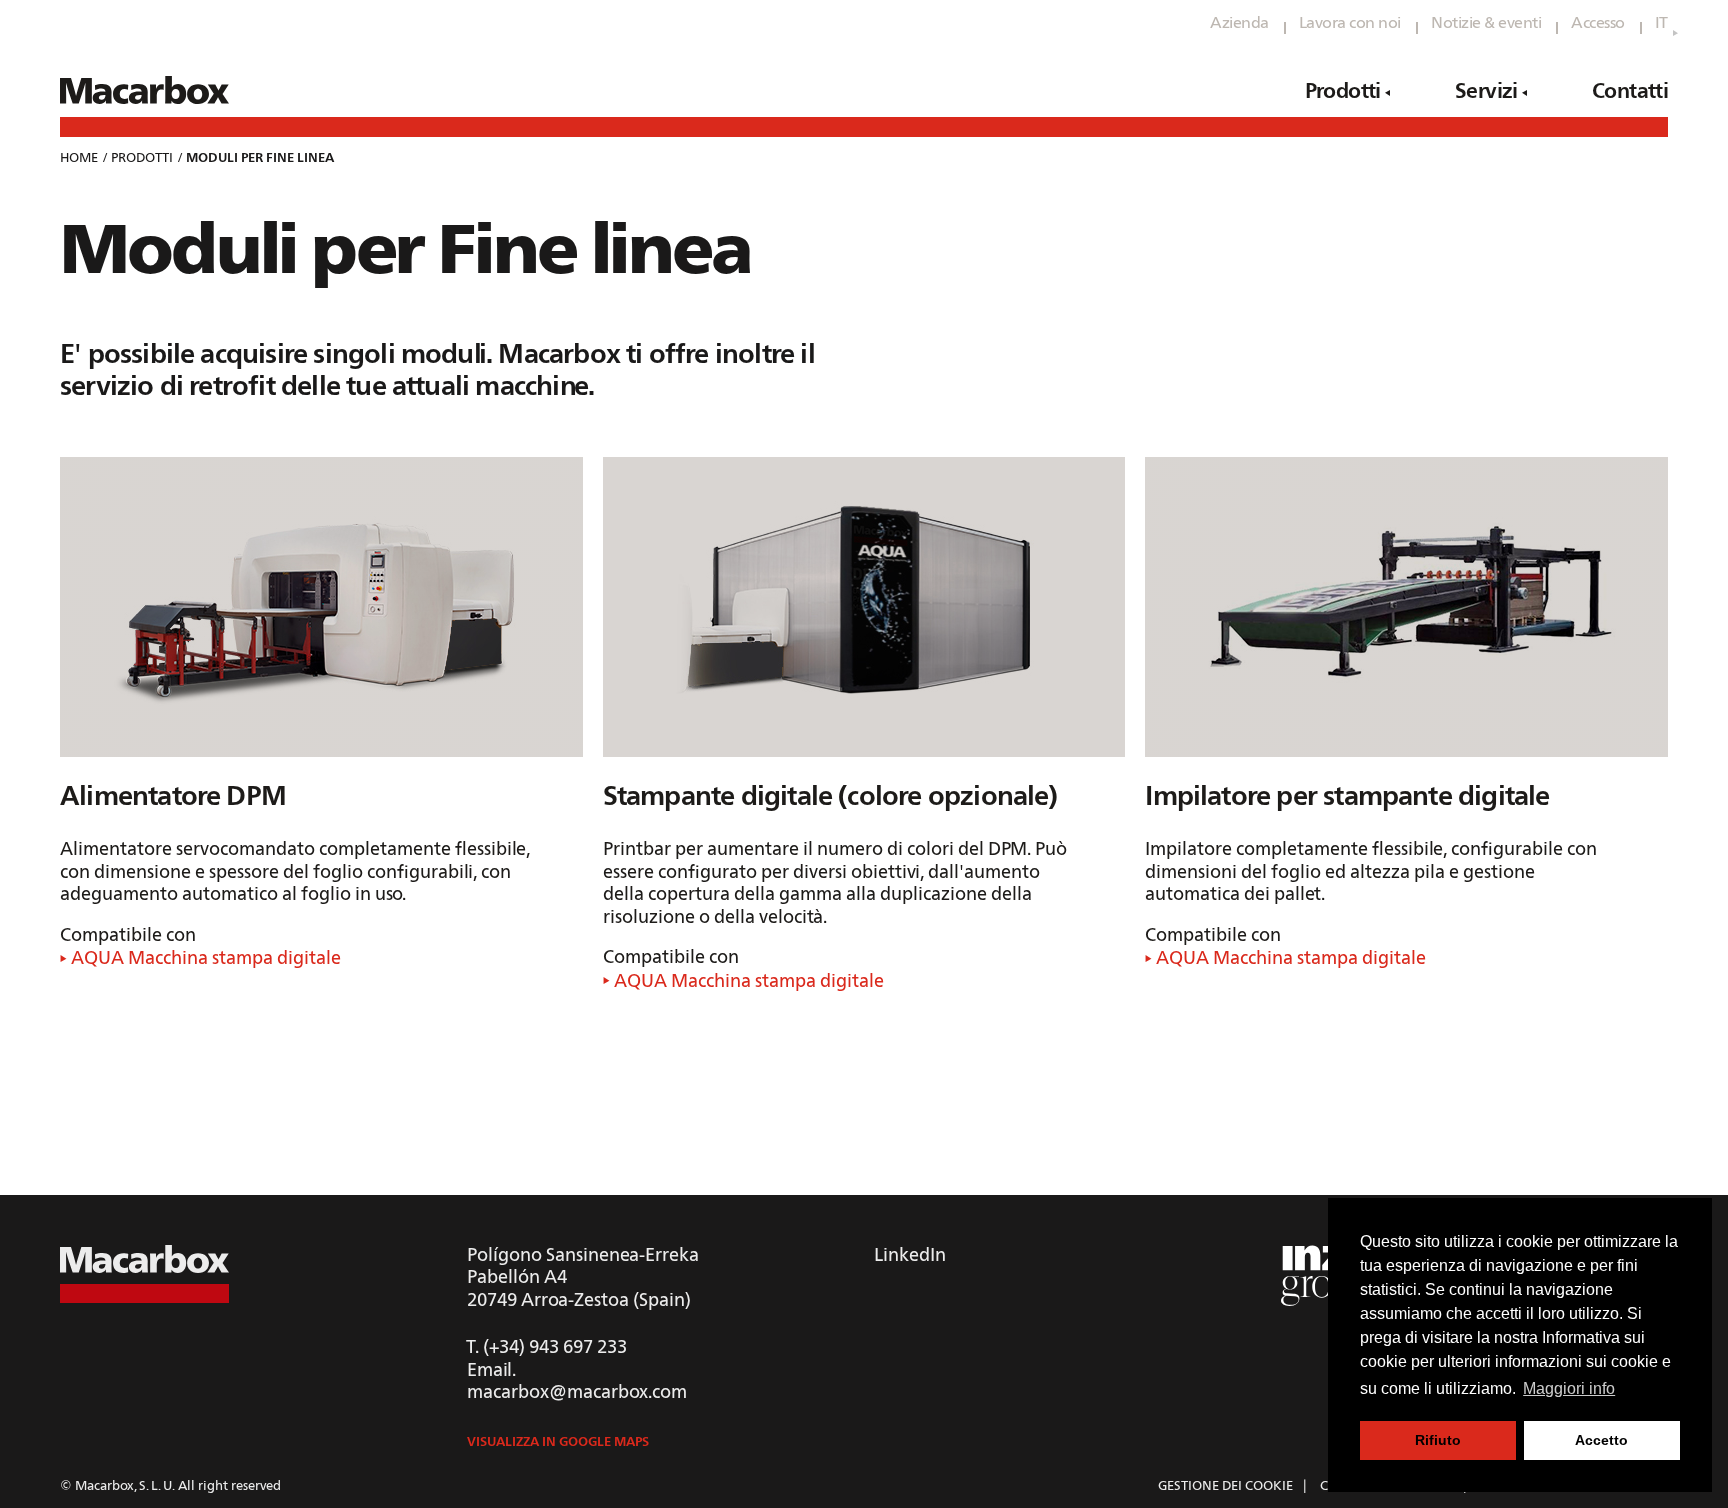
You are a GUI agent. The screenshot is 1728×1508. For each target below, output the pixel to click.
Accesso (1598, 24)
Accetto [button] (1601, 1440)
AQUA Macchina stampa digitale (204, 959)
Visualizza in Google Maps (558, 1442)
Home (79, 158)
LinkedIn (910, 1256)
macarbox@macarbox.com (577, 1393)
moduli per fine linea (260, 158)
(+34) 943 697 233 (555, 1348)
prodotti (142, 158)
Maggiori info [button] (1569, 1388)
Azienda (1239, 24)
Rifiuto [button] (1438, 1440)
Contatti (1630, 92)
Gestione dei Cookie (1225, 1486)
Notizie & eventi (1486, 24)
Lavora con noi (1350, 24)
